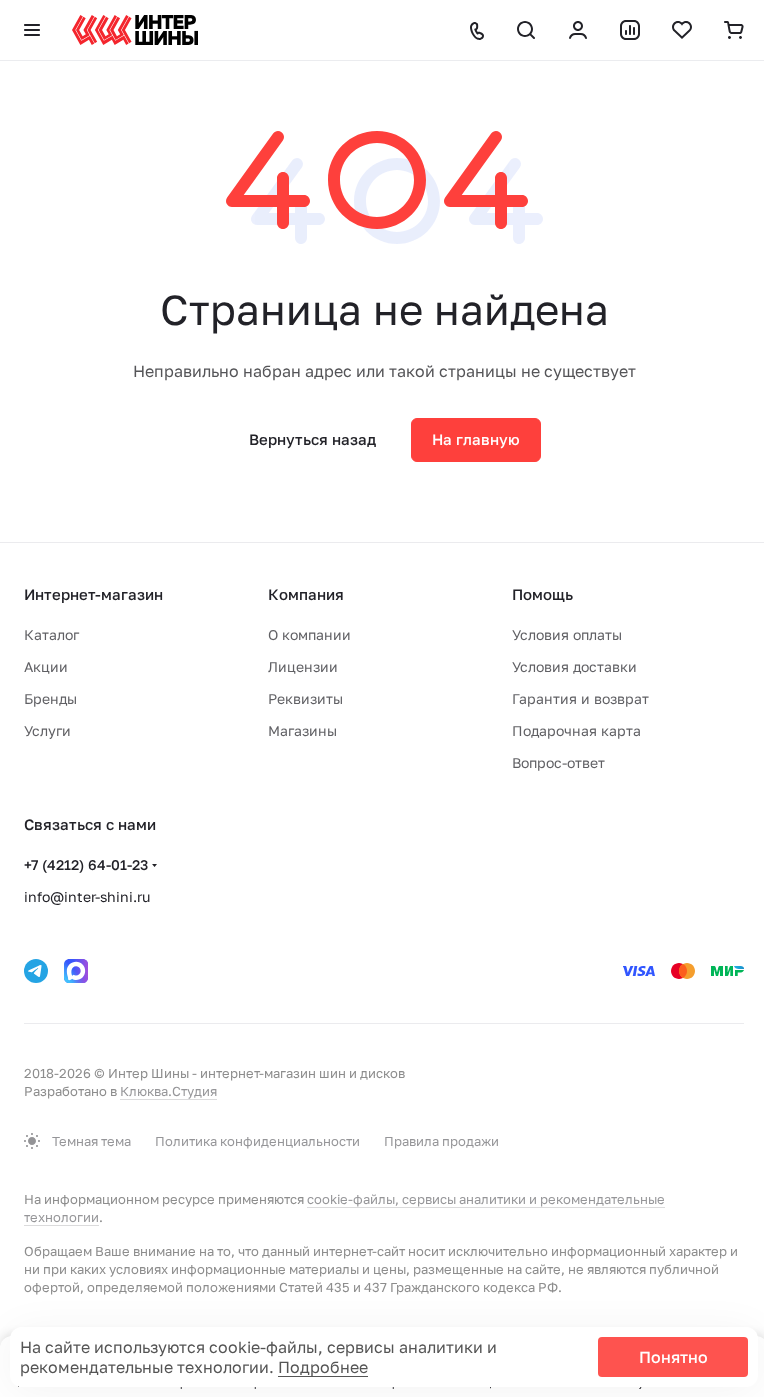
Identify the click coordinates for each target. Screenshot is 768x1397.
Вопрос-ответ (558, 762)
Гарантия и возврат (580, 698)
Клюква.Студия (168, 1091)
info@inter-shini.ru (87, 896)
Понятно (673, 1357)
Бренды (50, 698)
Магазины (302, 730)
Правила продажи (441, 1141)
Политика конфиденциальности (257, 1141)
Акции (46, 666)
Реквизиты (305, 698)
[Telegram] (36, 971)
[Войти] (578, 30)
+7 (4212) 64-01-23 (86, 864)
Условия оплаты (567, 634)
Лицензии (303, 666)
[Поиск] (526, 30)
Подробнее (323, 1367)
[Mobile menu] (32, 30)
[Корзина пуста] (734, 30)
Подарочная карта (576, 730)
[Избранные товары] (682, 30)
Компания (306, 594)
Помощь (542, 594)
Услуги (47, 730)
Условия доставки (574, 666)
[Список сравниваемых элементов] (630, 30)
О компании (309, 634)
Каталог (51, 634)
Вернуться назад (312, 439)
